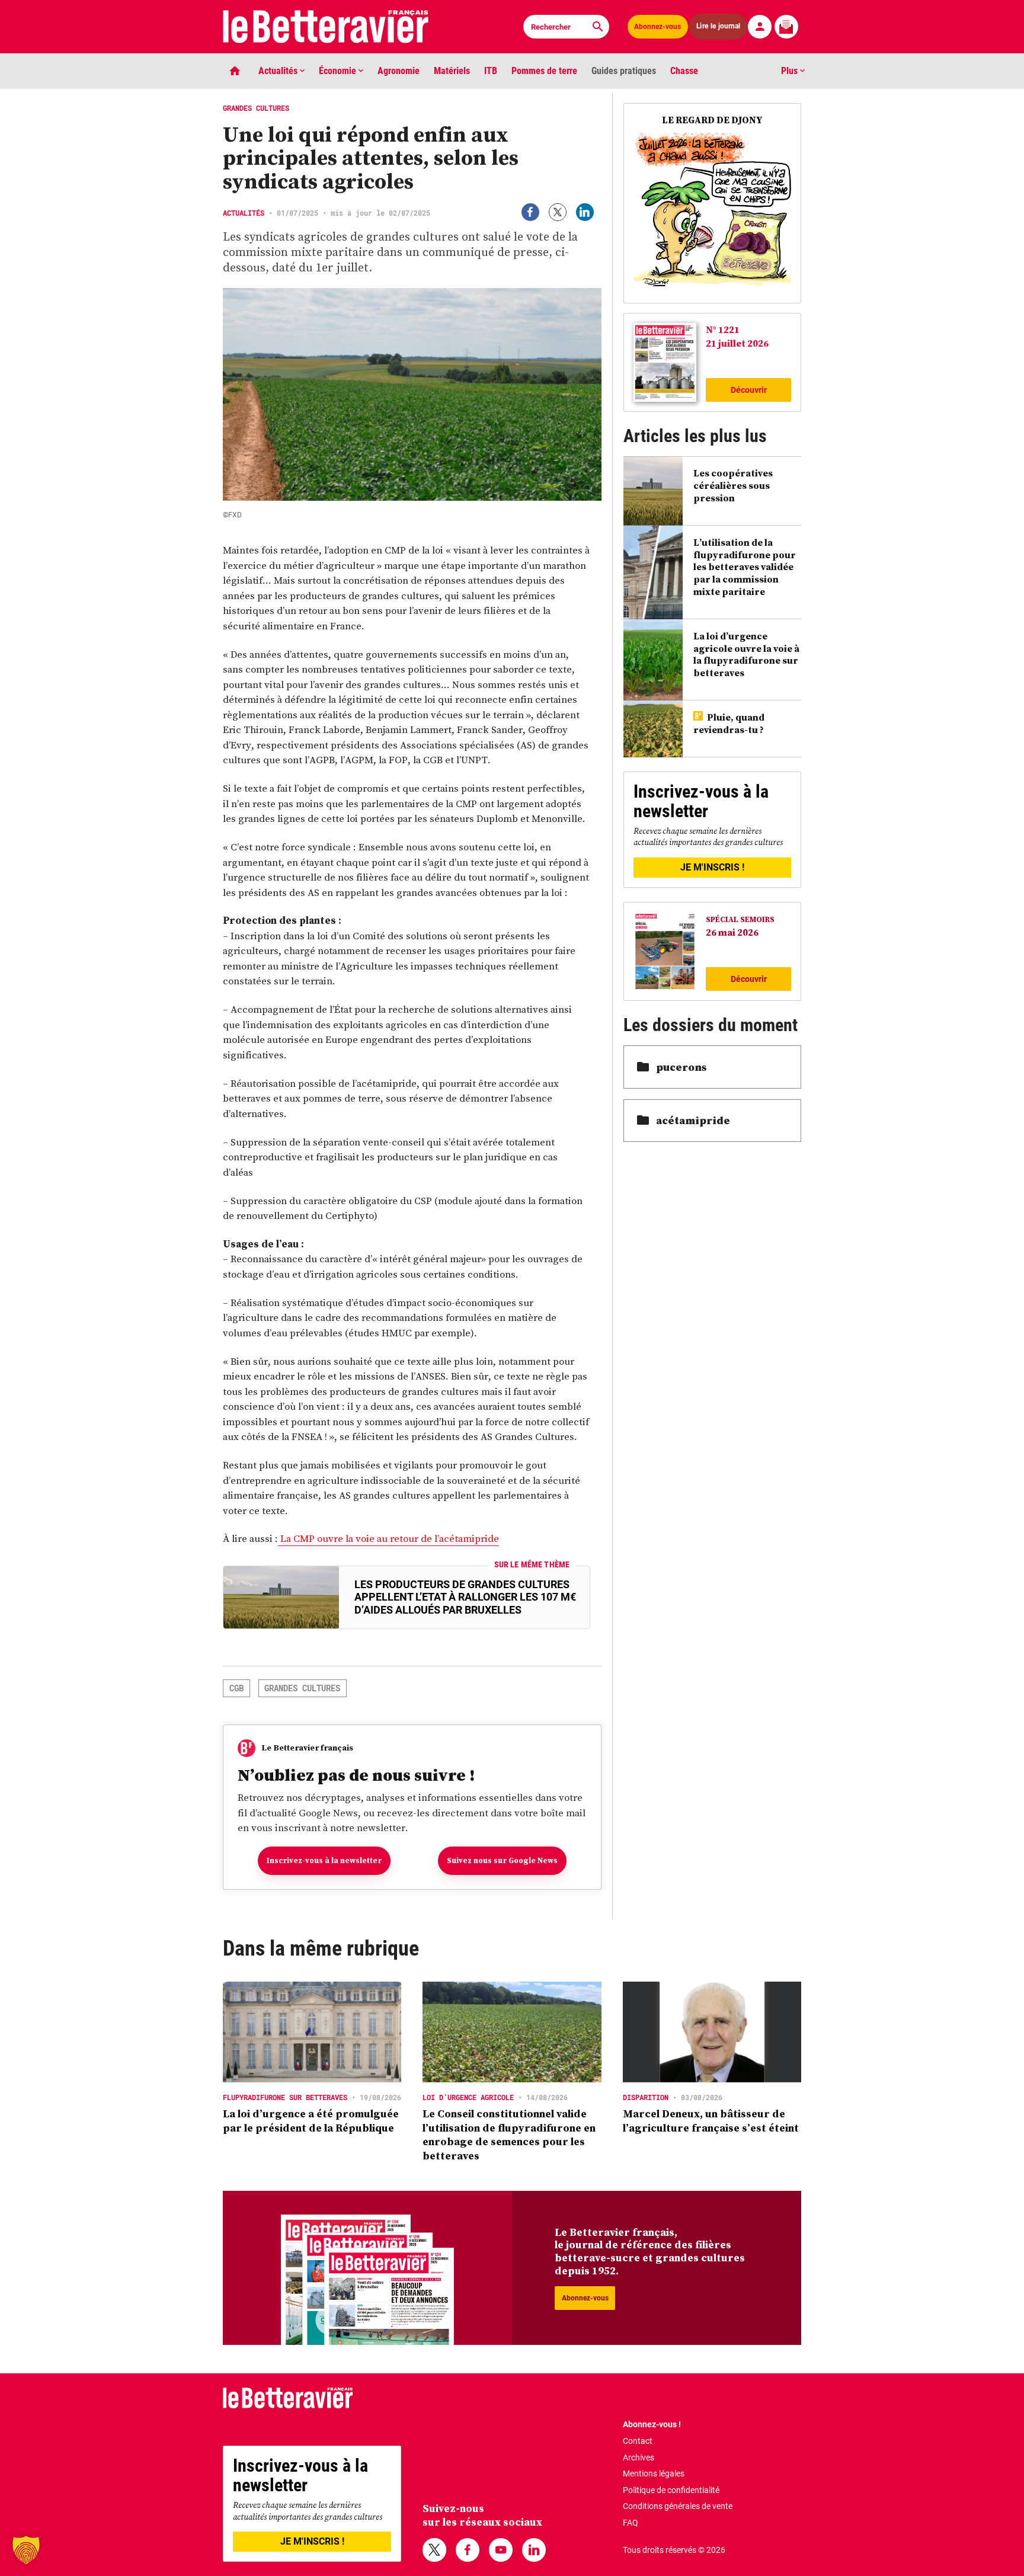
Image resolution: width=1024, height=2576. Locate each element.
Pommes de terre (544, 71)
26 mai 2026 (732, 932)
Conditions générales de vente (678, 2506)
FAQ (631, 2523)
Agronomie (399, 71)
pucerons (681, 1067)
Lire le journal (719, 26)
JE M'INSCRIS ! (712, 867)
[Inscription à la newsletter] (786, 27)
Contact (638, 2441)
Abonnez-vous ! (652, 2424)
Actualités (279, 71)
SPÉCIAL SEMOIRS (740, 919)
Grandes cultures (302, 1688)
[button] (26, 2550)
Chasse (684, 71)
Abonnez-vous (657, 27)
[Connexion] (760, 27)
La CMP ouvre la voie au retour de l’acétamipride (388, 1538)
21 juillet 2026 (737, 343)
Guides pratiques (624, 71)
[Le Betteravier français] (326, 27)
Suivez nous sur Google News (502, 1860)
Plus (791, 71)
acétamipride (693, 1120)
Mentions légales (654, 2473)
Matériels (452, 71)
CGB (236, 1688)
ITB (491, 71)
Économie (339, 71)
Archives (639, 2457)
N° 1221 (723, 329)
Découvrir (749, 390)
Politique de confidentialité (671, 2490)
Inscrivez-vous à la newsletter (324, 1860)
